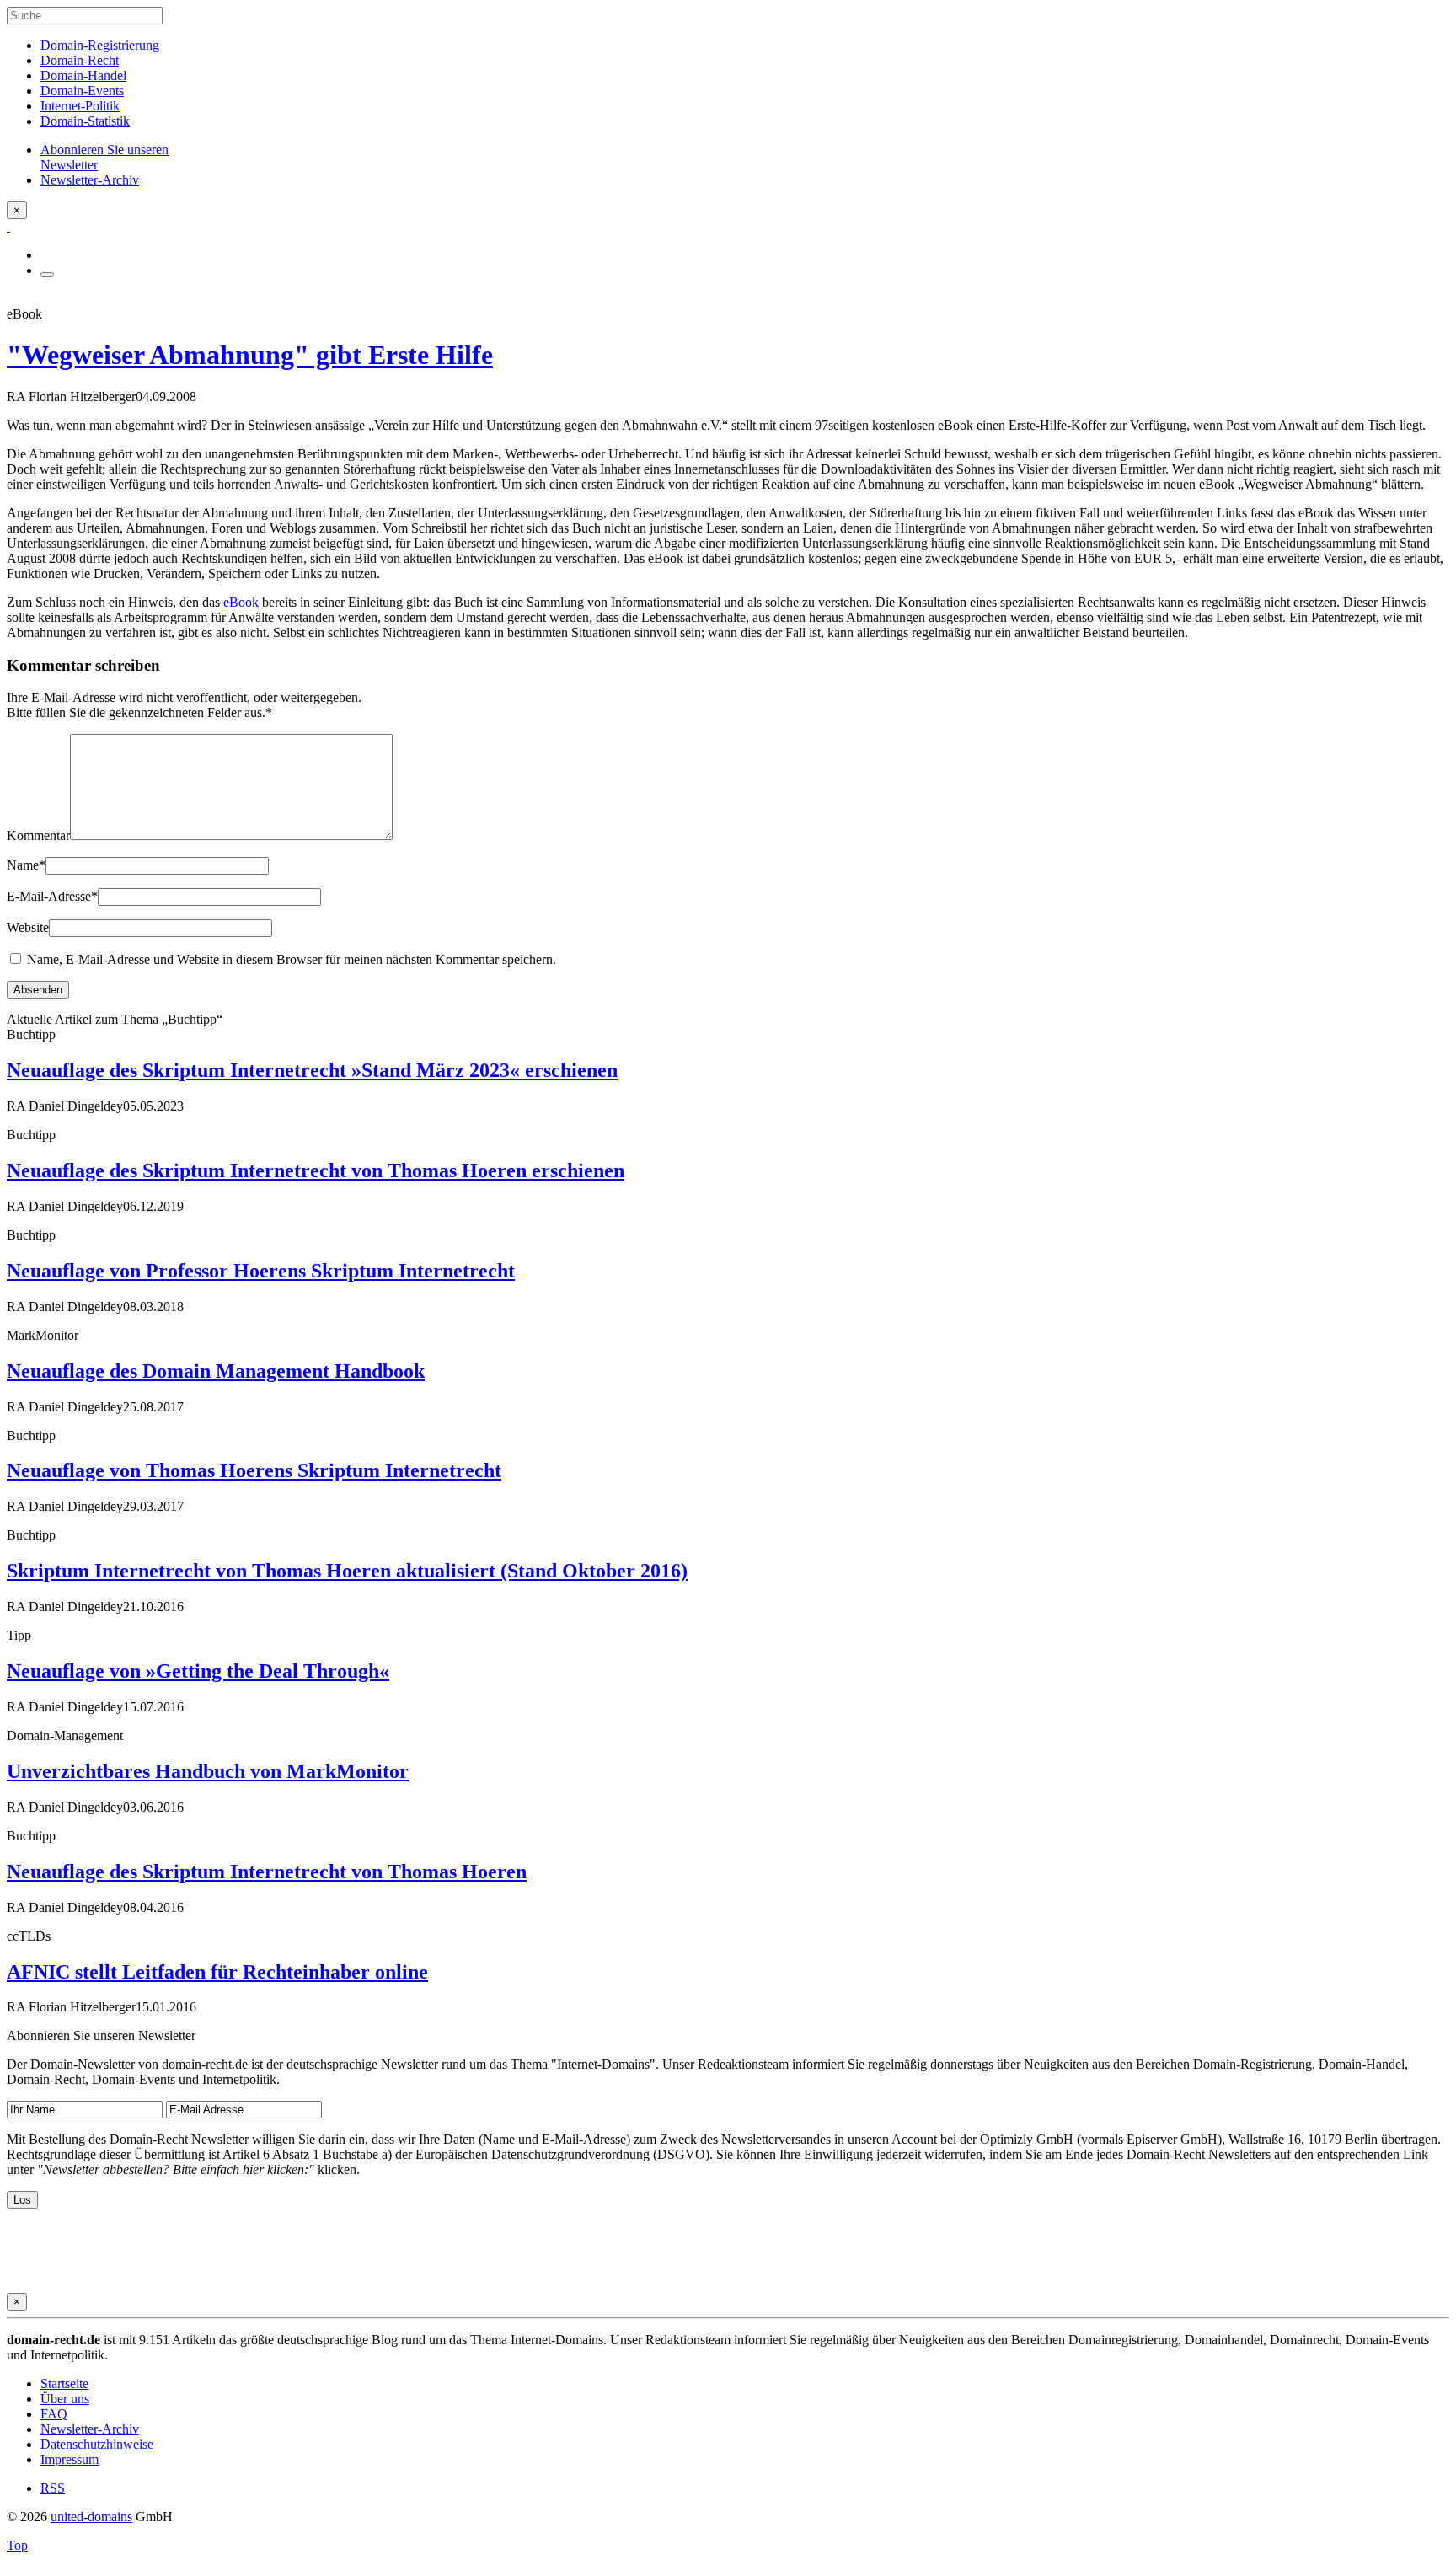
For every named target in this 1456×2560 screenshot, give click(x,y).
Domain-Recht (80, 60)
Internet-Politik (80, 106)
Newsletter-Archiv (90, 2429)
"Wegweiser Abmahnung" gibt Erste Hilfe (250, 355)
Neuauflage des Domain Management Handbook (216, 1371)
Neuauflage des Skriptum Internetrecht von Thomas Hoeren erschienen (316, 1170)
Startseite (64, 2383)
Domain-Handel (83, 75)
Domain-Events (82, 91)
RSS (53, 2488)
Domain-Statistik (85, 121)
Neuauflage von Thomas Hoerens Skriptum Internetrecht (254, 1470)
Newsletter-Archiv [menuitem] (90, 180)
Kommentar (38, 835)
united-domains (91, 2517)
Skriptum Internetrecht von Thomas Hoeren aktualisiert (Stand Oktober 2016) (347, 1571)
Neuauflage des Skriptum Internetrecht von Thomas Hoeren (267, 1872)
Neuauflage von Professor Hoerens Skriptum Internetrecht (261, 1271)
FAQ (54, 2414)
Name (26, 865)
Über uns (65, 2399)
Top (17, 2545)
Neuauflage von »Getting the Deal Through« (198, 1671)
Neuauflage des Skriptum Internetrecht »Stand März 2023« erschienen (312, 1070)
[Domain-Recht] (8, 226)
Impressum (70, 2459)
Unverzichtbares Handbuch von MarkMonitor (208, 1771)
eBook (241, 602)
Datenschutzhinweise (97, 2444)
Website (28, 927)
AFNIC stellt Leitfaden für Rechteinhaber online (217, 1972)
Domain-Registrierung (100, 45)
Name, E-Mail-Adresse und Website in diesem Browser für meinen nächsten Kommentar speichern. (292, 959)
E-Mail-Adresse (52, 896)
